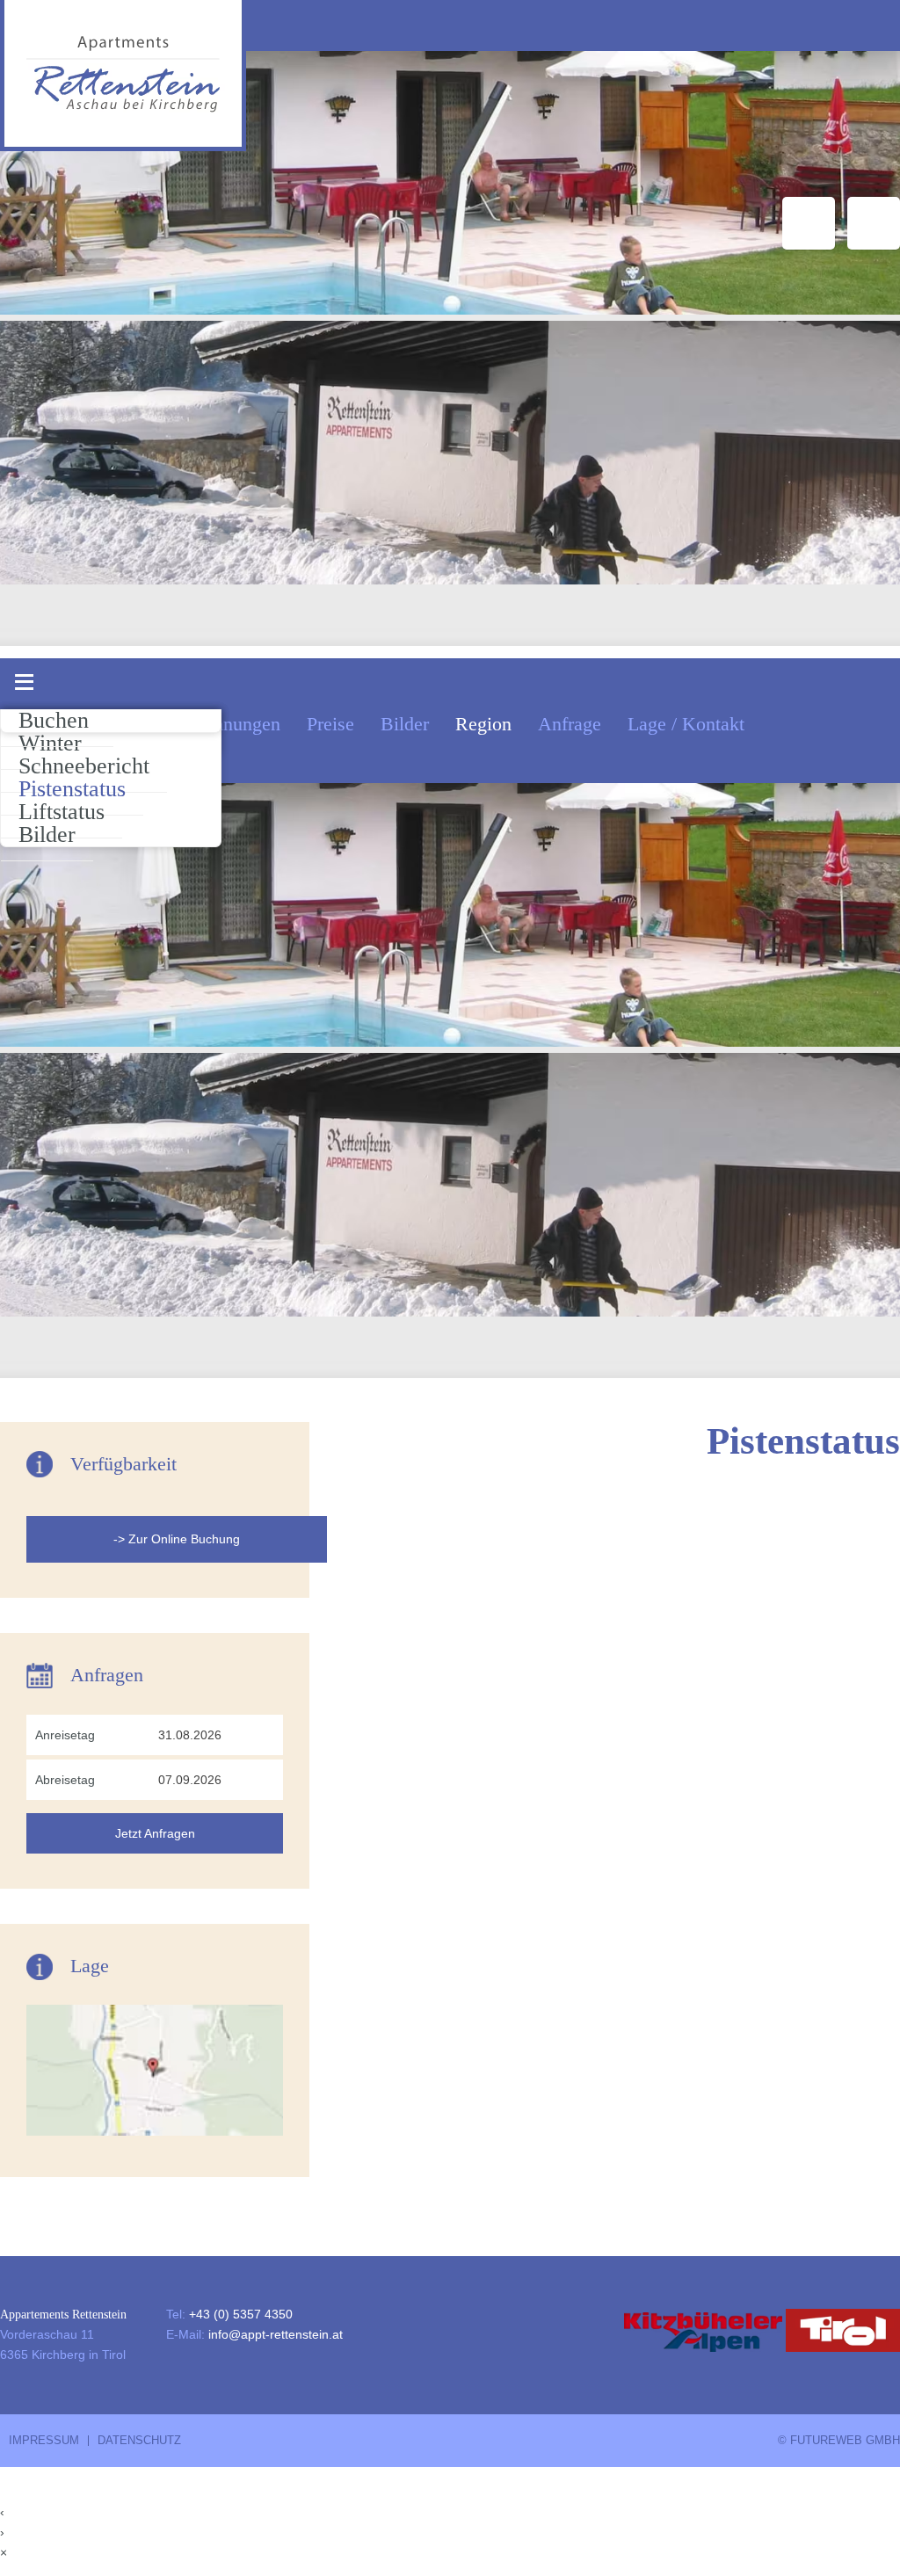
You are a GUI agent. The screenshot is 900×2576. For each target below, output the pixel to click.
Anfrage (570, 724)
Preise (330, 724)
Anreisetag (65, 1735)
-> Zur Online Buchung (177, 1539)
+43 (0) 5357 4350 (241, 2314)
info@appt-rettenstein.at (276, 2334)
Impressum (44, 2441)
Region (483, 724)
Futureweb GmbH (845, 2441)
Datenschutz (139, 2441)
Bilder (405, 724)
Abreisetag (65, 1780)
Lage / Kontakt (686, 724)
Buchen (54, 720)
